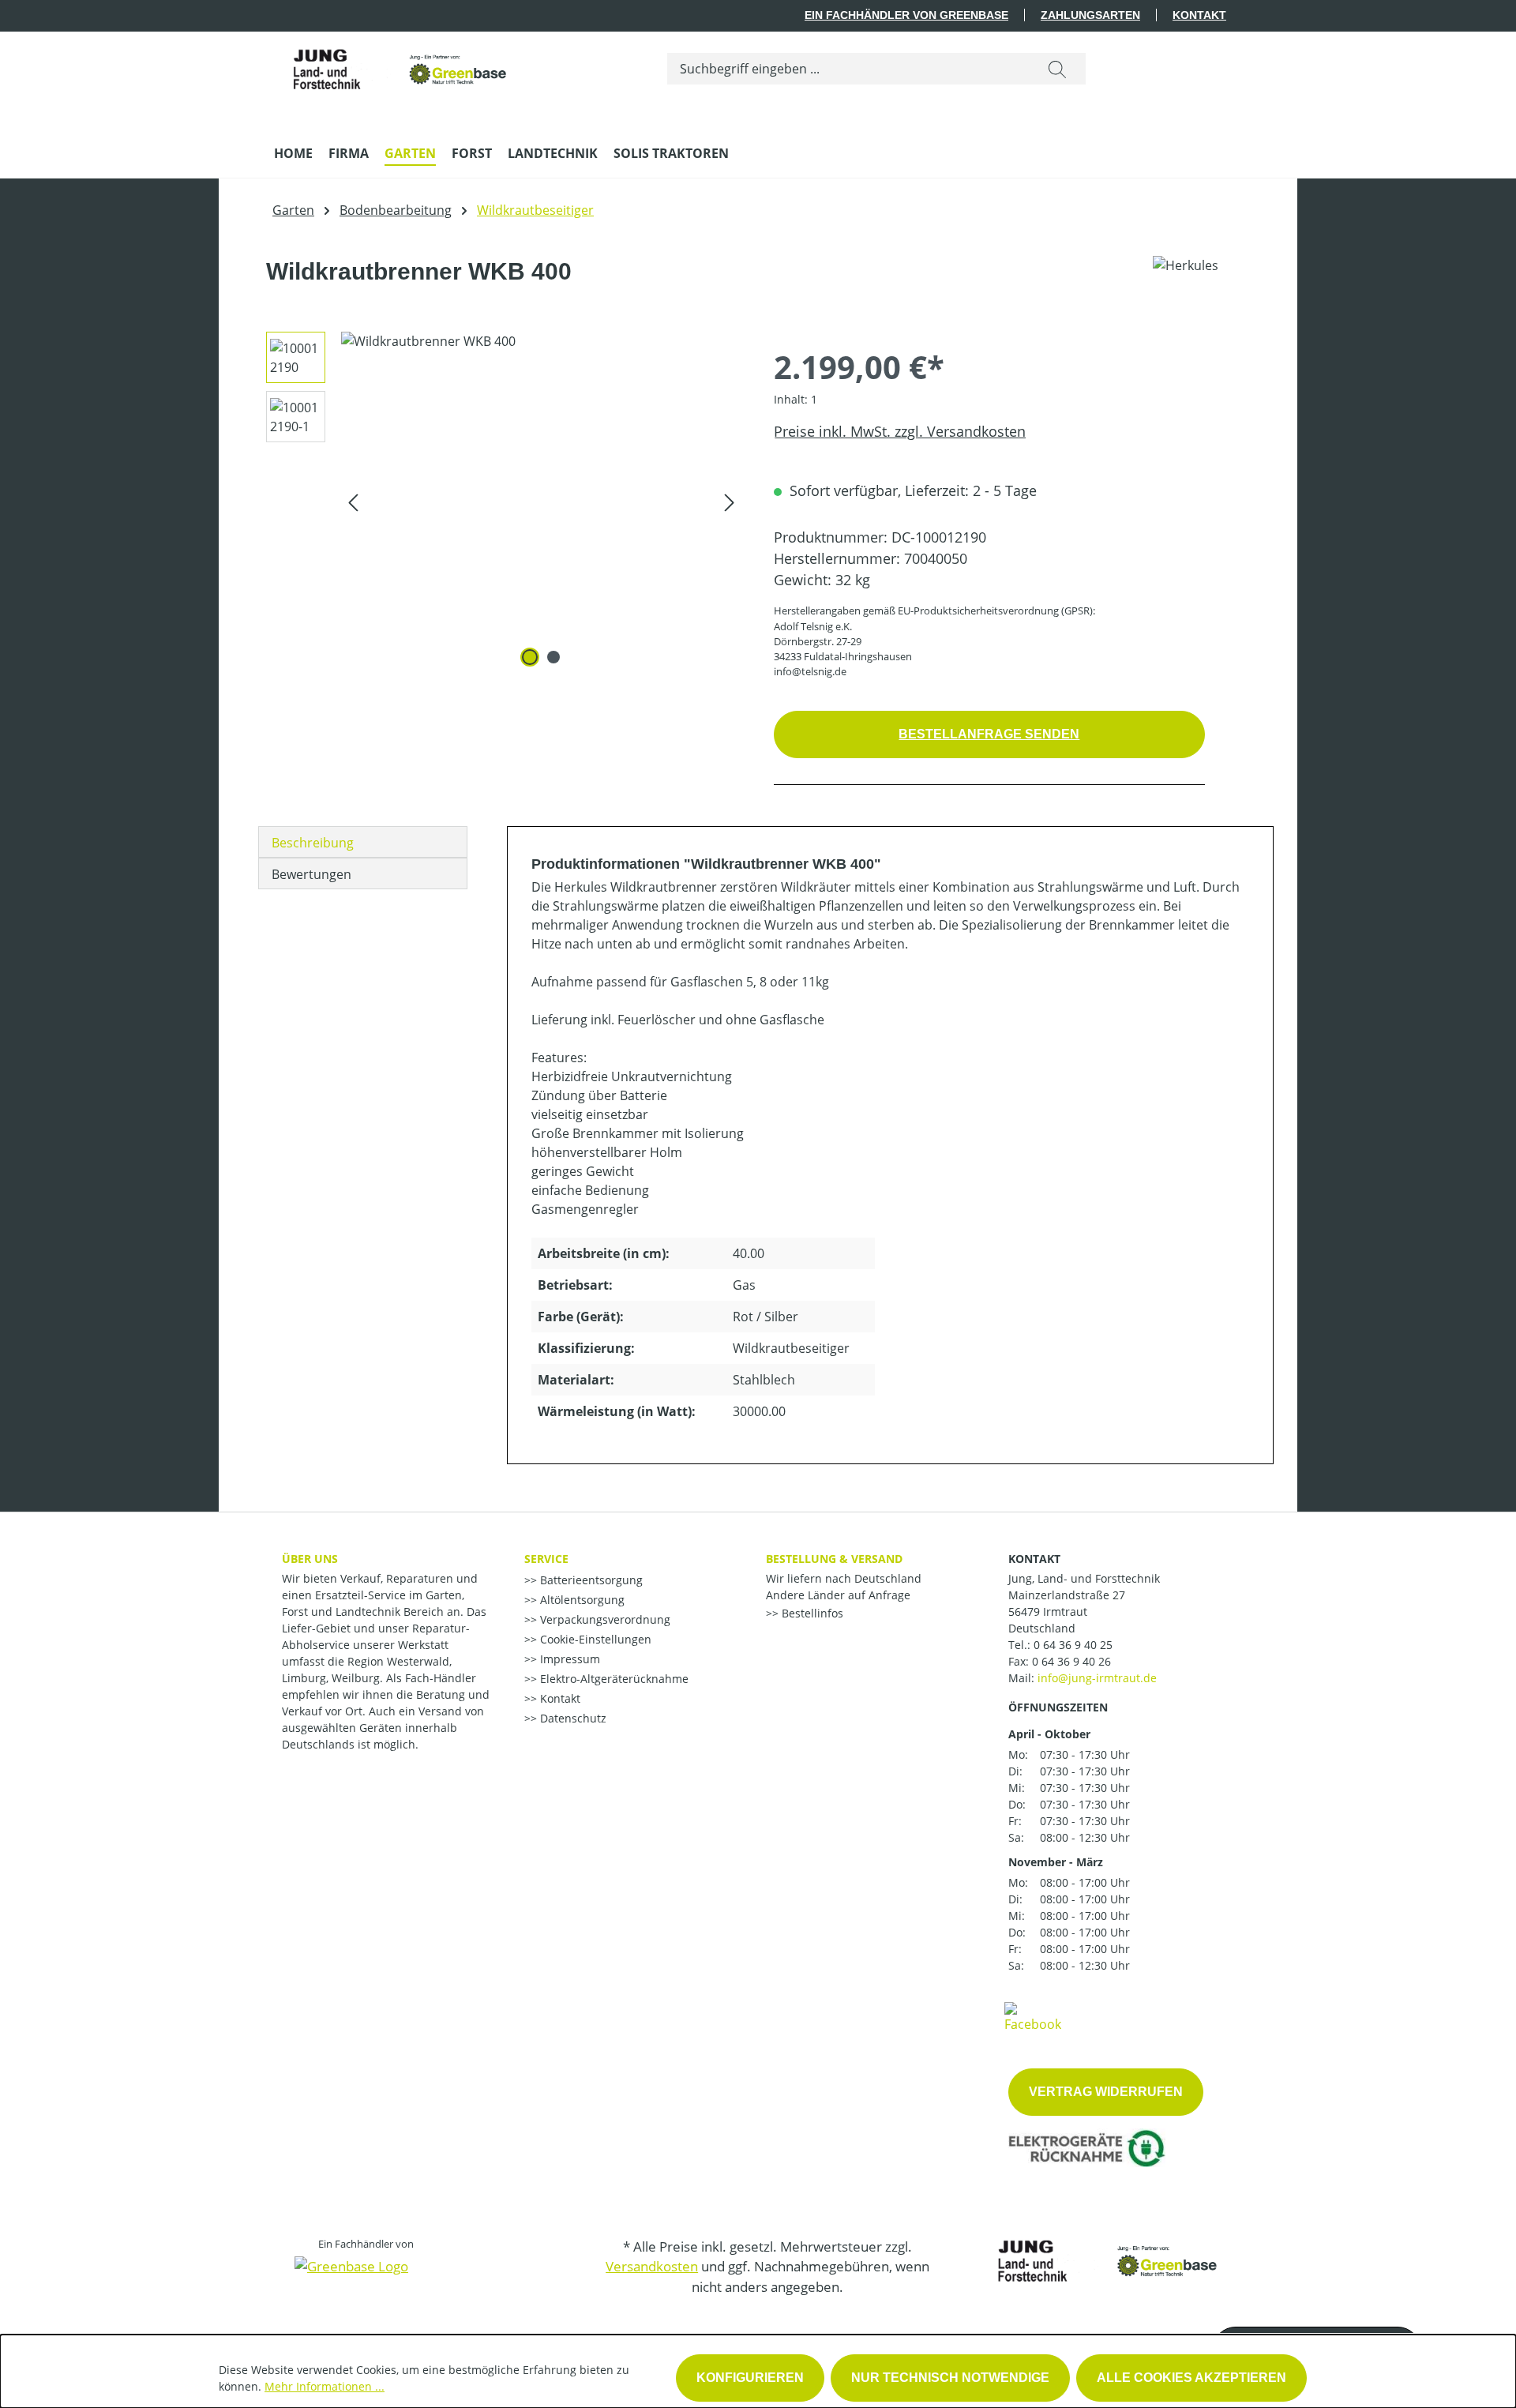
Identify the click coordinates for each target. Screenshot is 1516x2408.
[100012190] (541, 502)
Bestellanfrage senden (989, 734)
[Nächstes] (730, 502)
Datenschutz (572, 1718)
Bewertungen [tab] (311, 874)
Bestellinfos (811, 1613)
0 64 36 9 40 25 (1073, 1645)
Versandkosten (652, 2266)
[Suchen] (1057, 69)
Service (546, 1559)
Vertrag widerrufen (1106, 2092)
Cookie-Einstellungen (594, 1639)
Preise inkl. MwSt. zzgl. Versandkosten (900, 431)
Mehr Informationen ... (325, 2386)
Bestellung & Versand (834, 1559)
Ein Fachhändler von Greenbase (906, 15)
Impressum (568, 1659)
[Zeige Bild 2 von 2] (553, 657)
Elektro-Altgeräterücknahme (613, 1679)
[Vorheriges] (353, 502)
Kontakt (1199, 15)
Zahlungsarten (1090, 15)
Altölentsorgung (581, 1600)
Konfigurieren (750, 2378)
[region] (498, 502)
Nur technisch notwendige (950, 2378)
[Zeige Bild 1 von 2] (530, 657)
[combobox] (848, 69)
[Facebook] (1033, 2016)
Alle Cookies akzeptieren (1191, 2378)
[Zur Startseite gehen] (392, 65)
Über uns (310, 1559)
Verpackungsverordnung (604, 1619)
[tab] (363, 842)
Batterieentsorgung (590, 1580)
